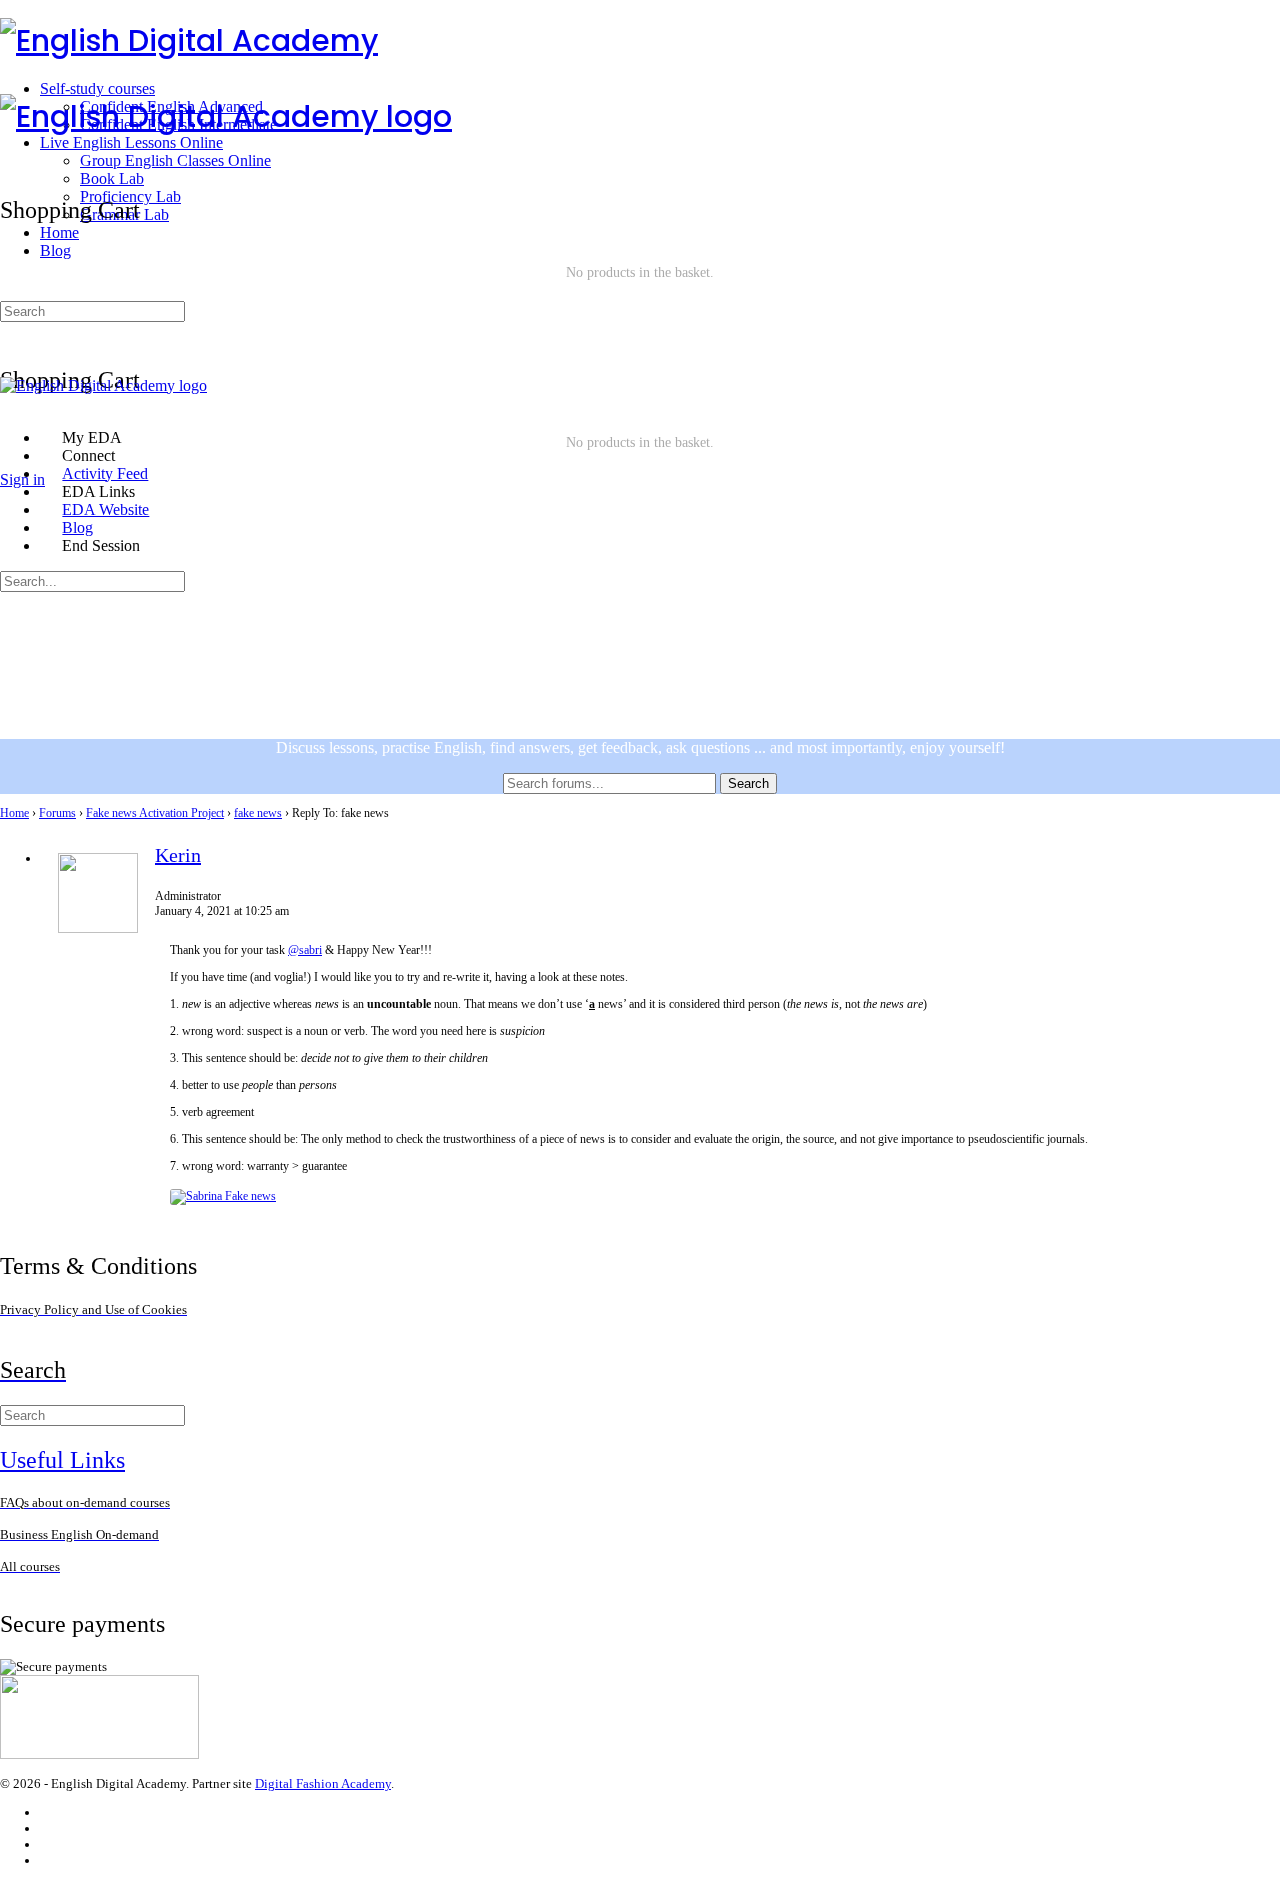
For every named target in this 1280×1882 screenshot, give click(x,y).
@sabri (305, 950)
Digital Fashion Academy (323, 1783)
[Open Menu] (11, 84)
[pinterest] (49, 1860)
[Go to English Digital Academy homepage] (189, 40)
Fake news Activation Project (155, 813)
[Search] (11, 148)
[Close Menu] (11, 403)
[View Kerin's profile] (98, 929)
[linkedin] (49, 1844)
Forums (57, 813)
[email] (49, 1812)
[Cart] (640, 337)
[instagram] (49, 1828)
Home (14, 813)
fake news (258, 813)
